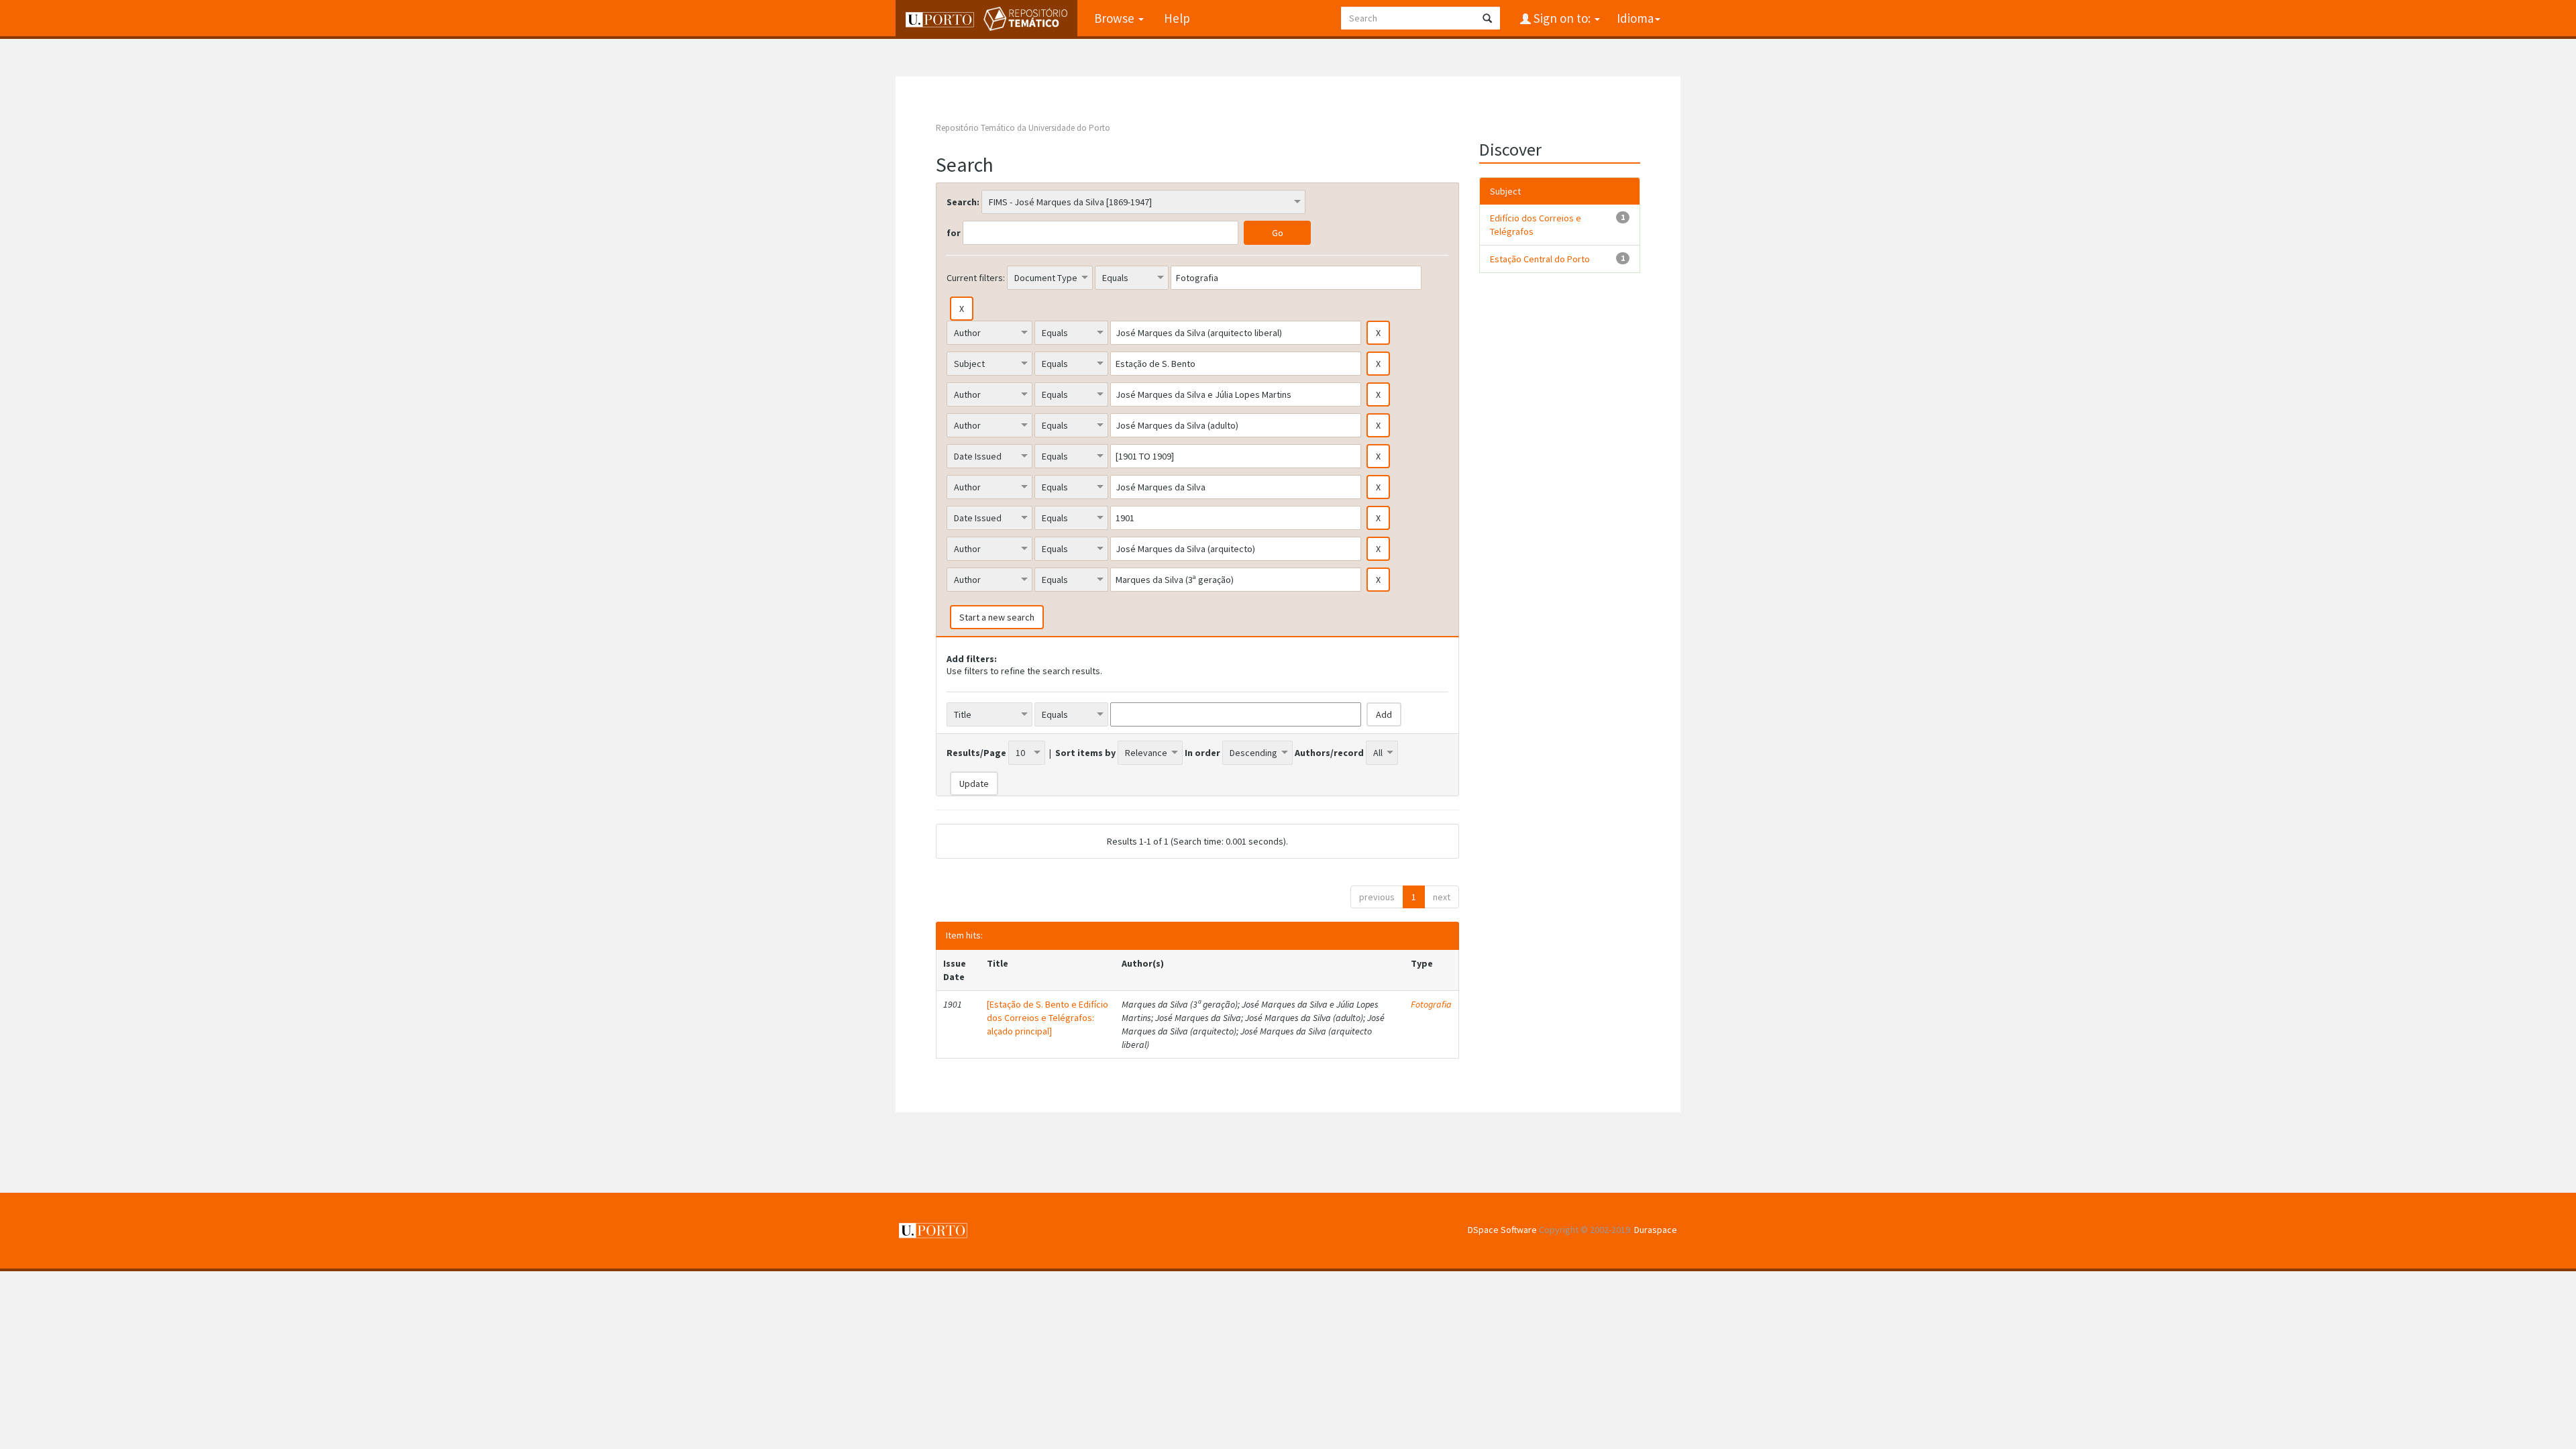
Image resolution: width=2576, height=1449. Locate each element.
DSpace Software (1502, 1230)
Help (1177, 18)
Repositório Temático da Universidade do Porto (1023, 128)
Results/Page (976, 753)
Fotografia (1431, 1004)
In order (1202, 753)
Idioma (1635, 18)
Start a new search (997, 617)
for (954, 233)
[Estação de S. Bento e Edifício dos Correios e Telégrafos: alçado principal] (1048, 1018)
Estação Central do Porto (1540, 259)
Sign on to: (1562, 18)
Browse (1116, 18)
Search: (963, 202)
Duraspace (1656, 1230)
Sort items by (1085, 753)
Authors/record (1329, 753)
